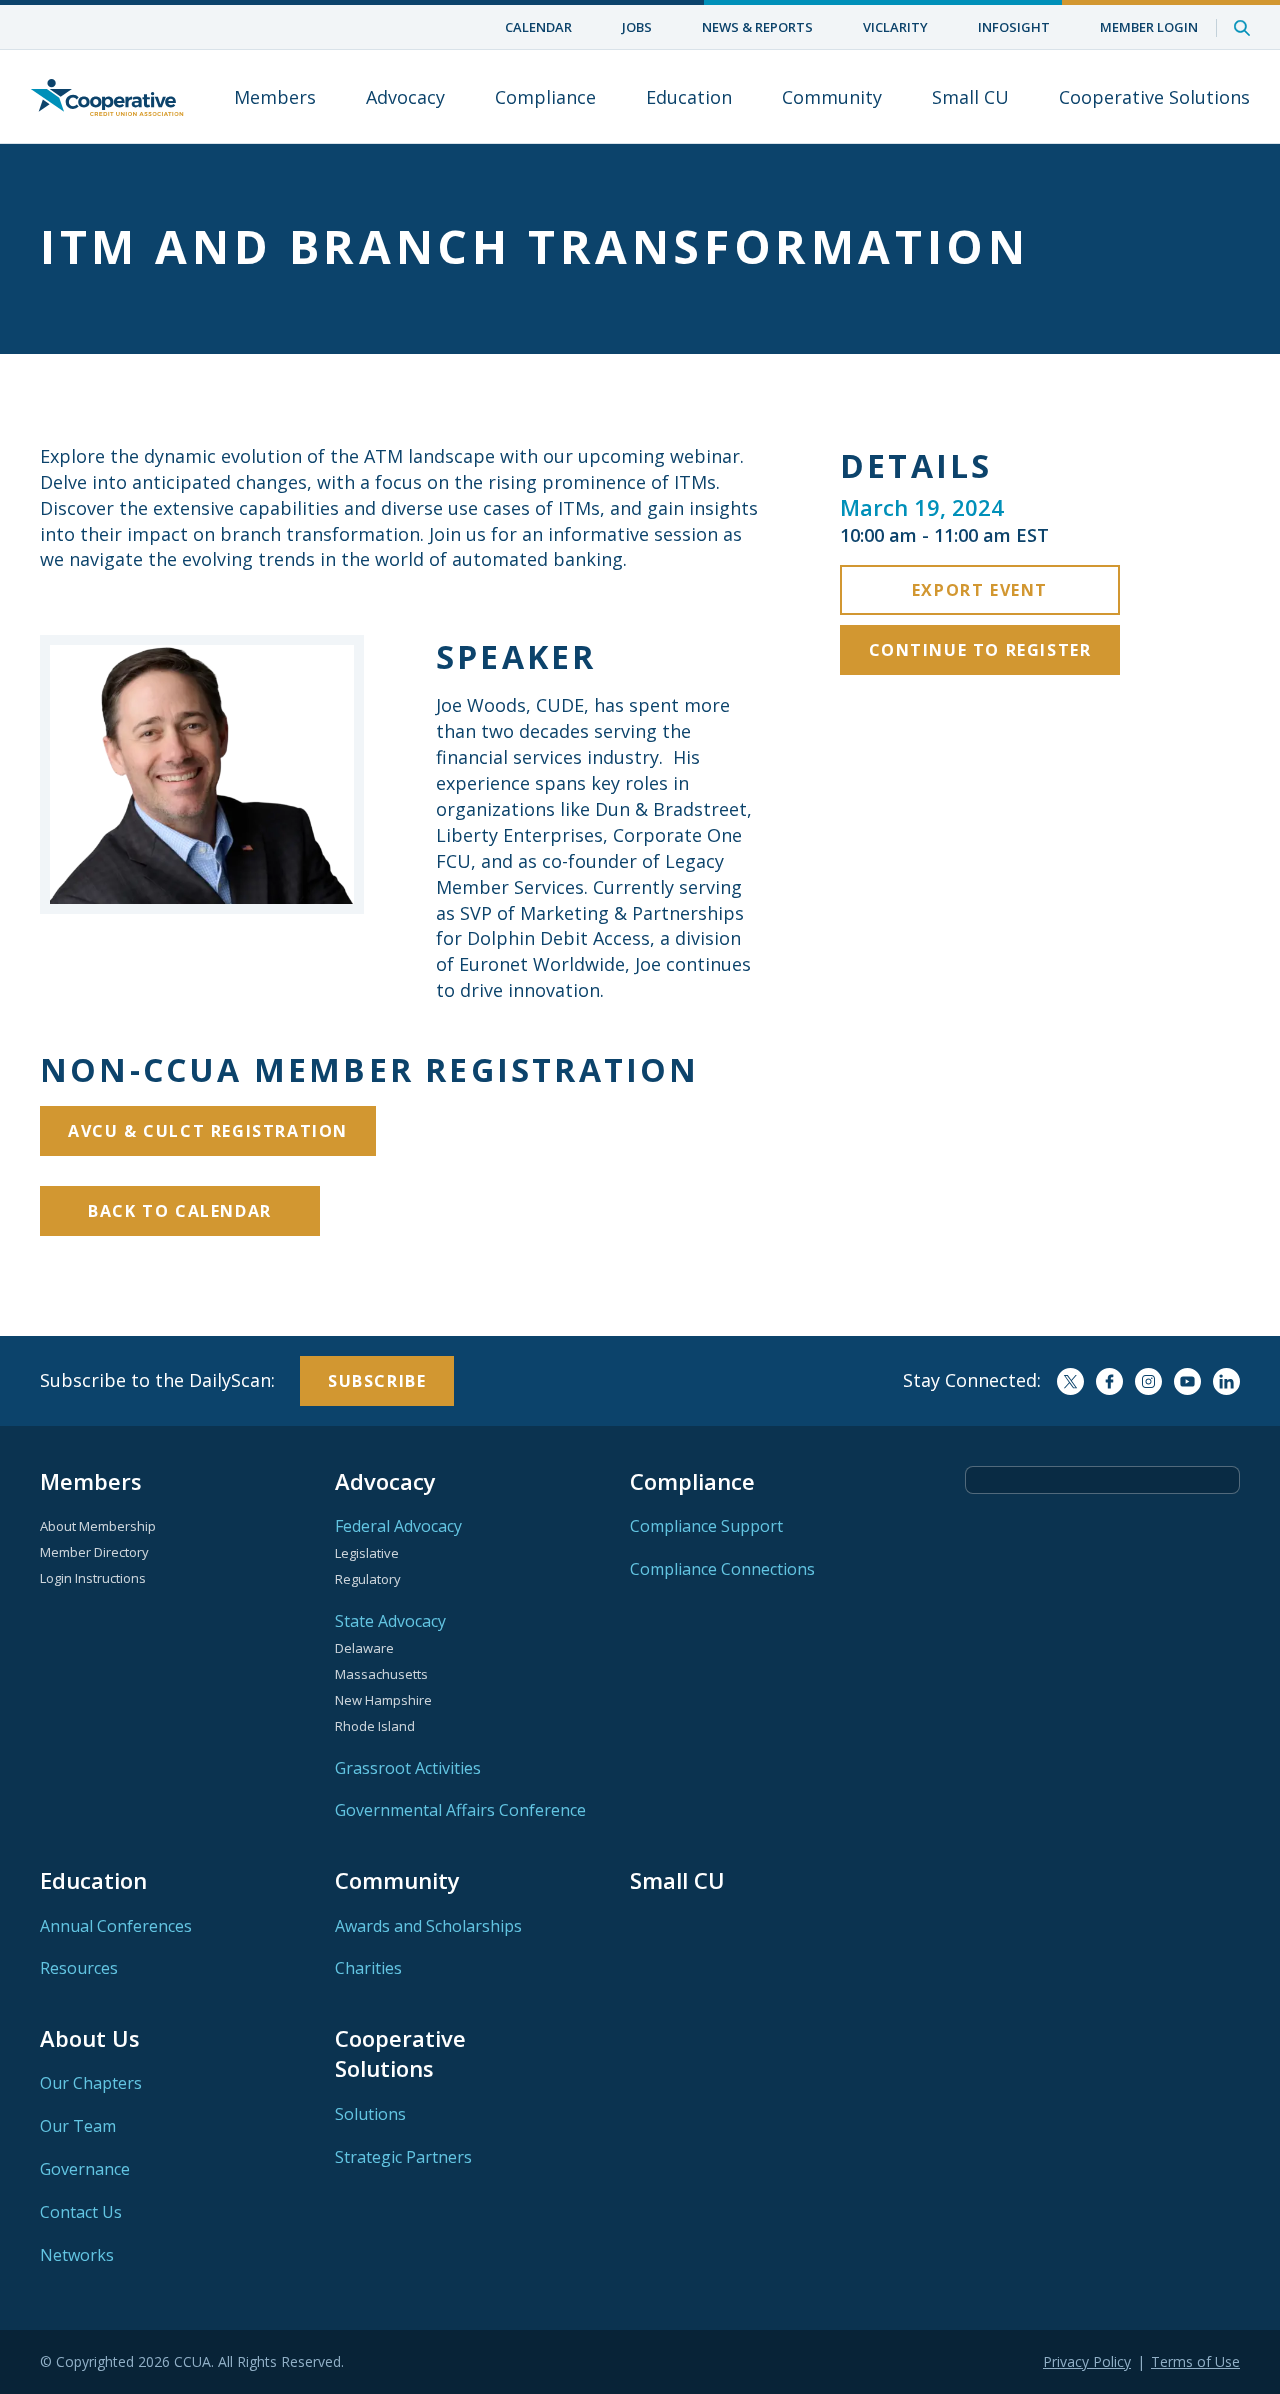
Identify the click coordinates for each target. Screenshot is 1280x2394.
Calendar (538, 27)
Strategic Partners (403, 2157)
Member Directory (94, 1552)
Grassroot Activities (408, 1768)
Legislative (367, 1553)
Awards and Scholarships (428, 1926)
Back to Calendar (180, 1211)
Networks (77, 2255)
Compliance (545, 97)
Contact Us (81, 2212)
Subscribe (377, 1381)
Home (107, 97)
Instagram (1148, 1381)
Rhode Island (375, 1726)
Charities (368, 1968)
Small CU (970, 97)
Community (832, 97)
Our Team (78, 2126)
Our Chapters (91, 2083)
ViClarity (895, 27)
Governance (85, 2169)
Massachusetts (381, 1674)
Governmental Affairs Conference (460, 1810)
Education (689, 97)
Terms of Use (1195, 2361)
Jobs (637, 27)
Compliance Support (706, 1526)
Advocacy (405, 97)
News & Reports (757, 27)
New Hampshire (383, 1700)
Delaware (364, 1648)
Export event (980, 590)
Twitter (1070, 1381)
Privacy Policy (1087, 2361)
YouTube (1187, 1381)
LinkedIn (1226, 1381)
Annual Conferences (116, 1926)
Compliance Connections (722, 1569)
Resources (79, 1968)
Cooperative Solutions (1154, 97)
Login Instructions (93, 1578)
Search (1242, 27)
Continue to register (980, 650)
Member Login (1149, 27)
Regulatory (368, 1579)
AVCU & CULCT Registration (208, 1131)
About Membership (98, 1526)
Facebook (1109, 1381)
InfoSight (1014, 27)
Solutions (370, 2114)
